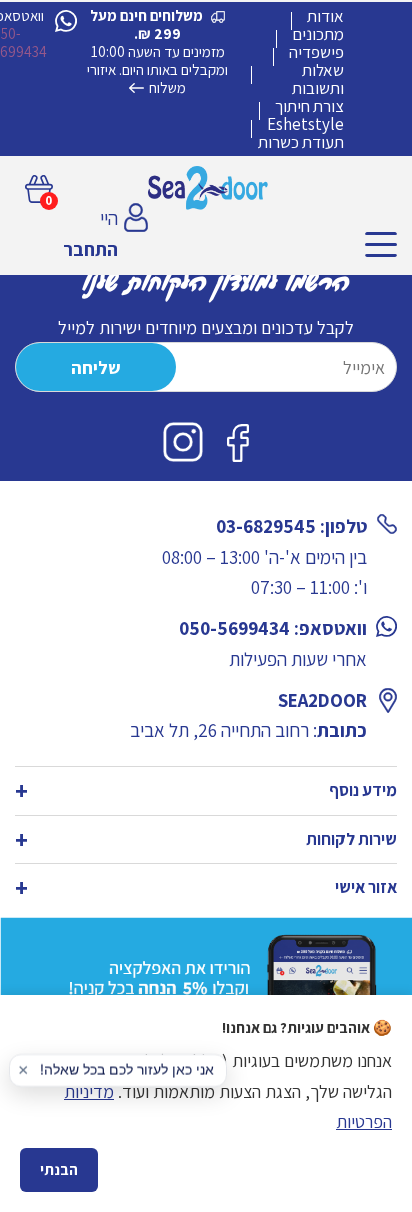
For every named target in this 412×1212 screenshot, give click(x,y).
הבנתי (59, 1169)
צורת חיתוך (309, 106)
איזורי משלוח (136, 78)
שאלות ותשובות (318, 79)
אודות (325, 16)
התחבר (90, 249)
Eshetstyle (305, 124)
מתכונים (318, 34)
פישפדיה (316, 52)
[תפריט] (381, 244)
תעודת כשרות (301, 142)
